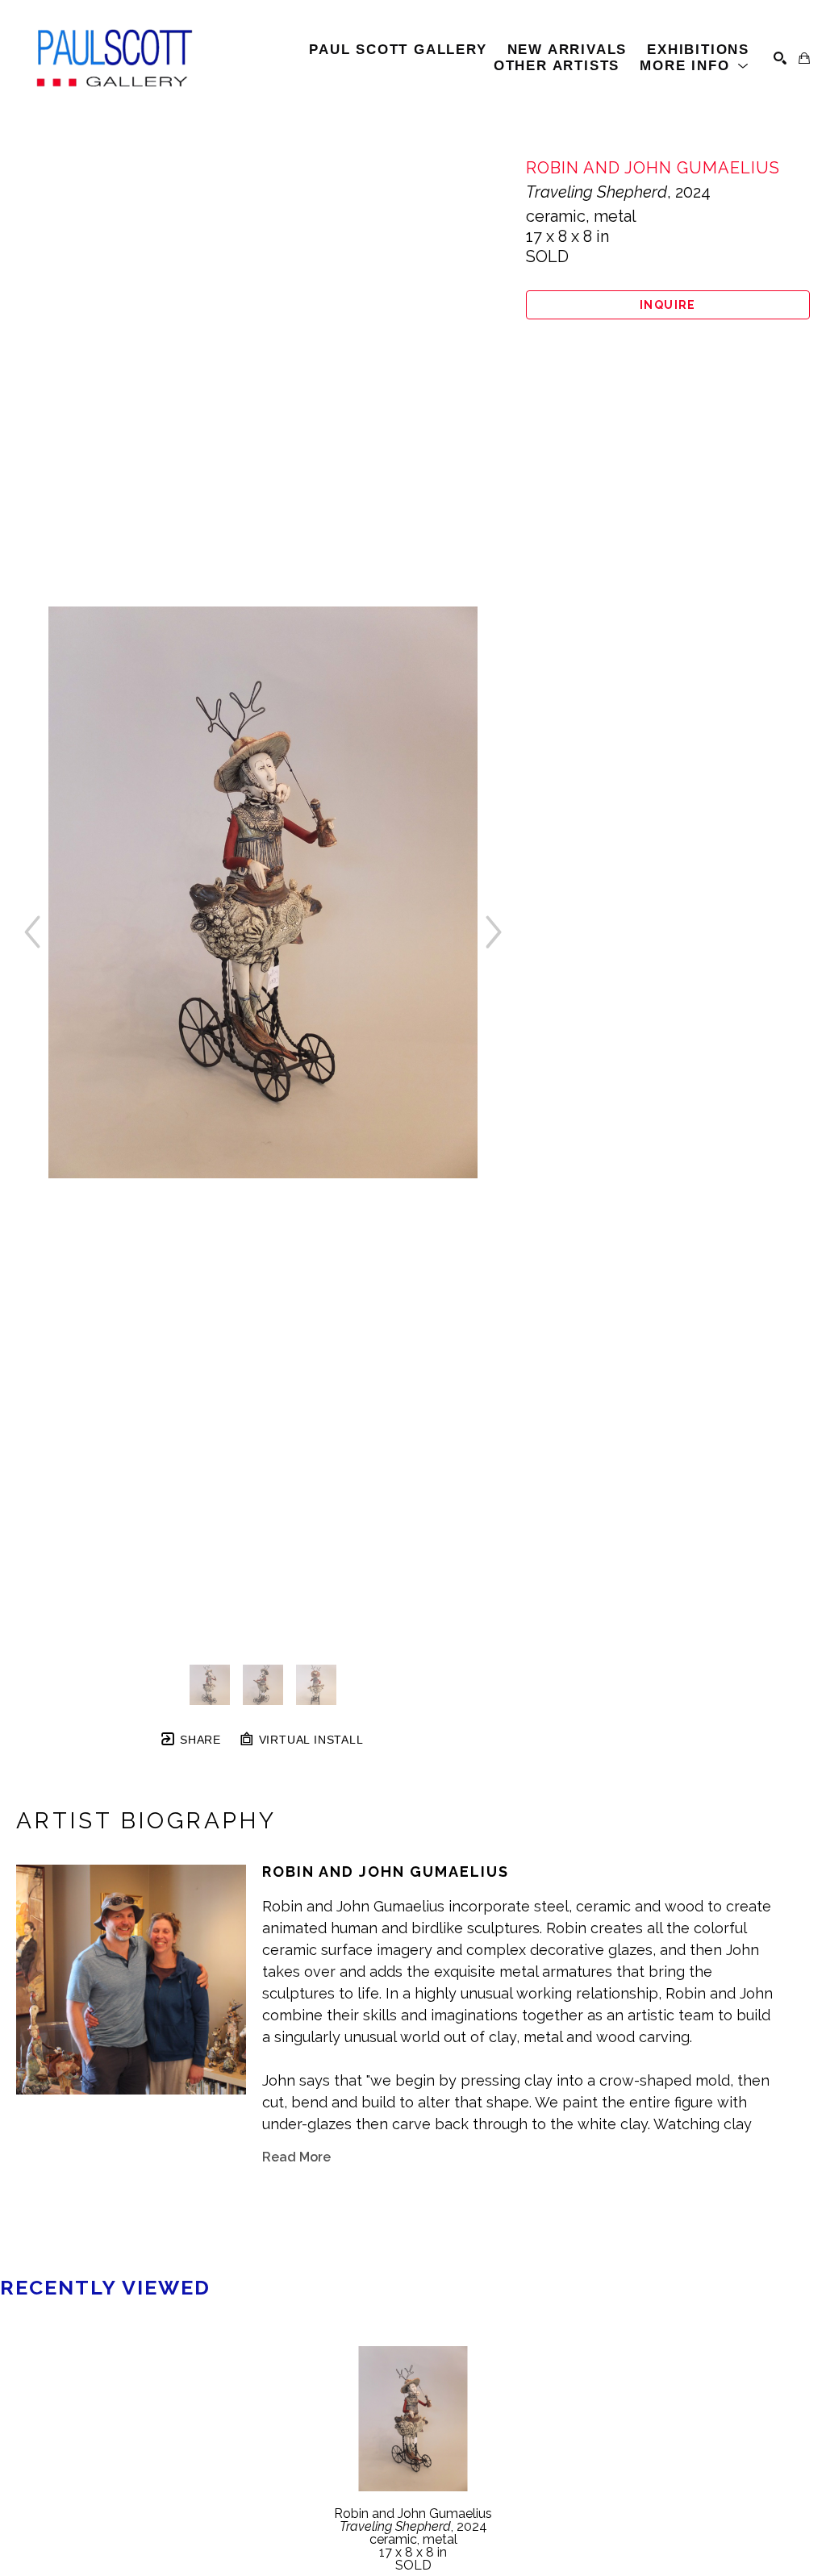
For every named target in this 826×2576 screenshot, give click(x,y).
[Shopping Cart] (804, 58)
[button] (695, 66)
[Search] (780, 58)
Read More (296, 2157)
